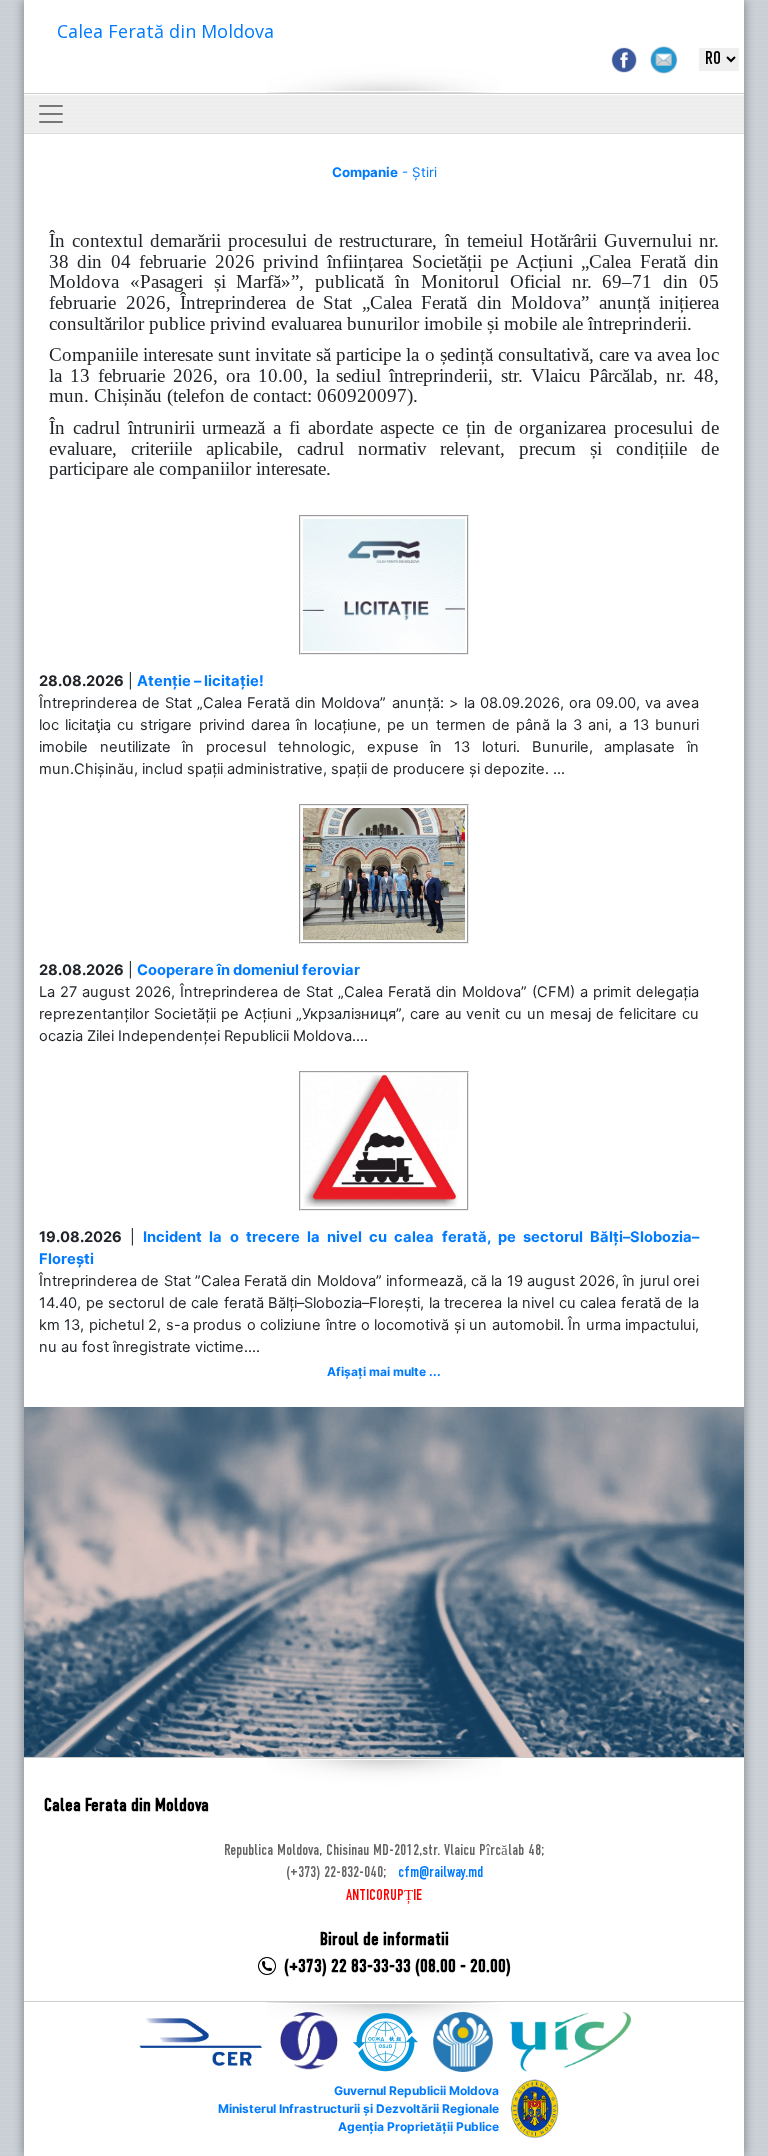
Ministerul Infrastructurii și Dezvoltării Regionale (358, 2108)
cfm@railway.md (440, 1873)
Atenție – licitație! (200, 681)
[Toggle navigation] (51, 114)
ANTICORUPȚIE (384, 1896)
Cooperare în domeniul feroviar (248, 970)
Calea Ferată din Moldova (165, 31)
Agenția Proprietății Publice (418, 2126)
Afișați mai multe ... (384, 1371)
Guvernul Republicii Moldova (416, 2090)
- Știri (384, 172)
